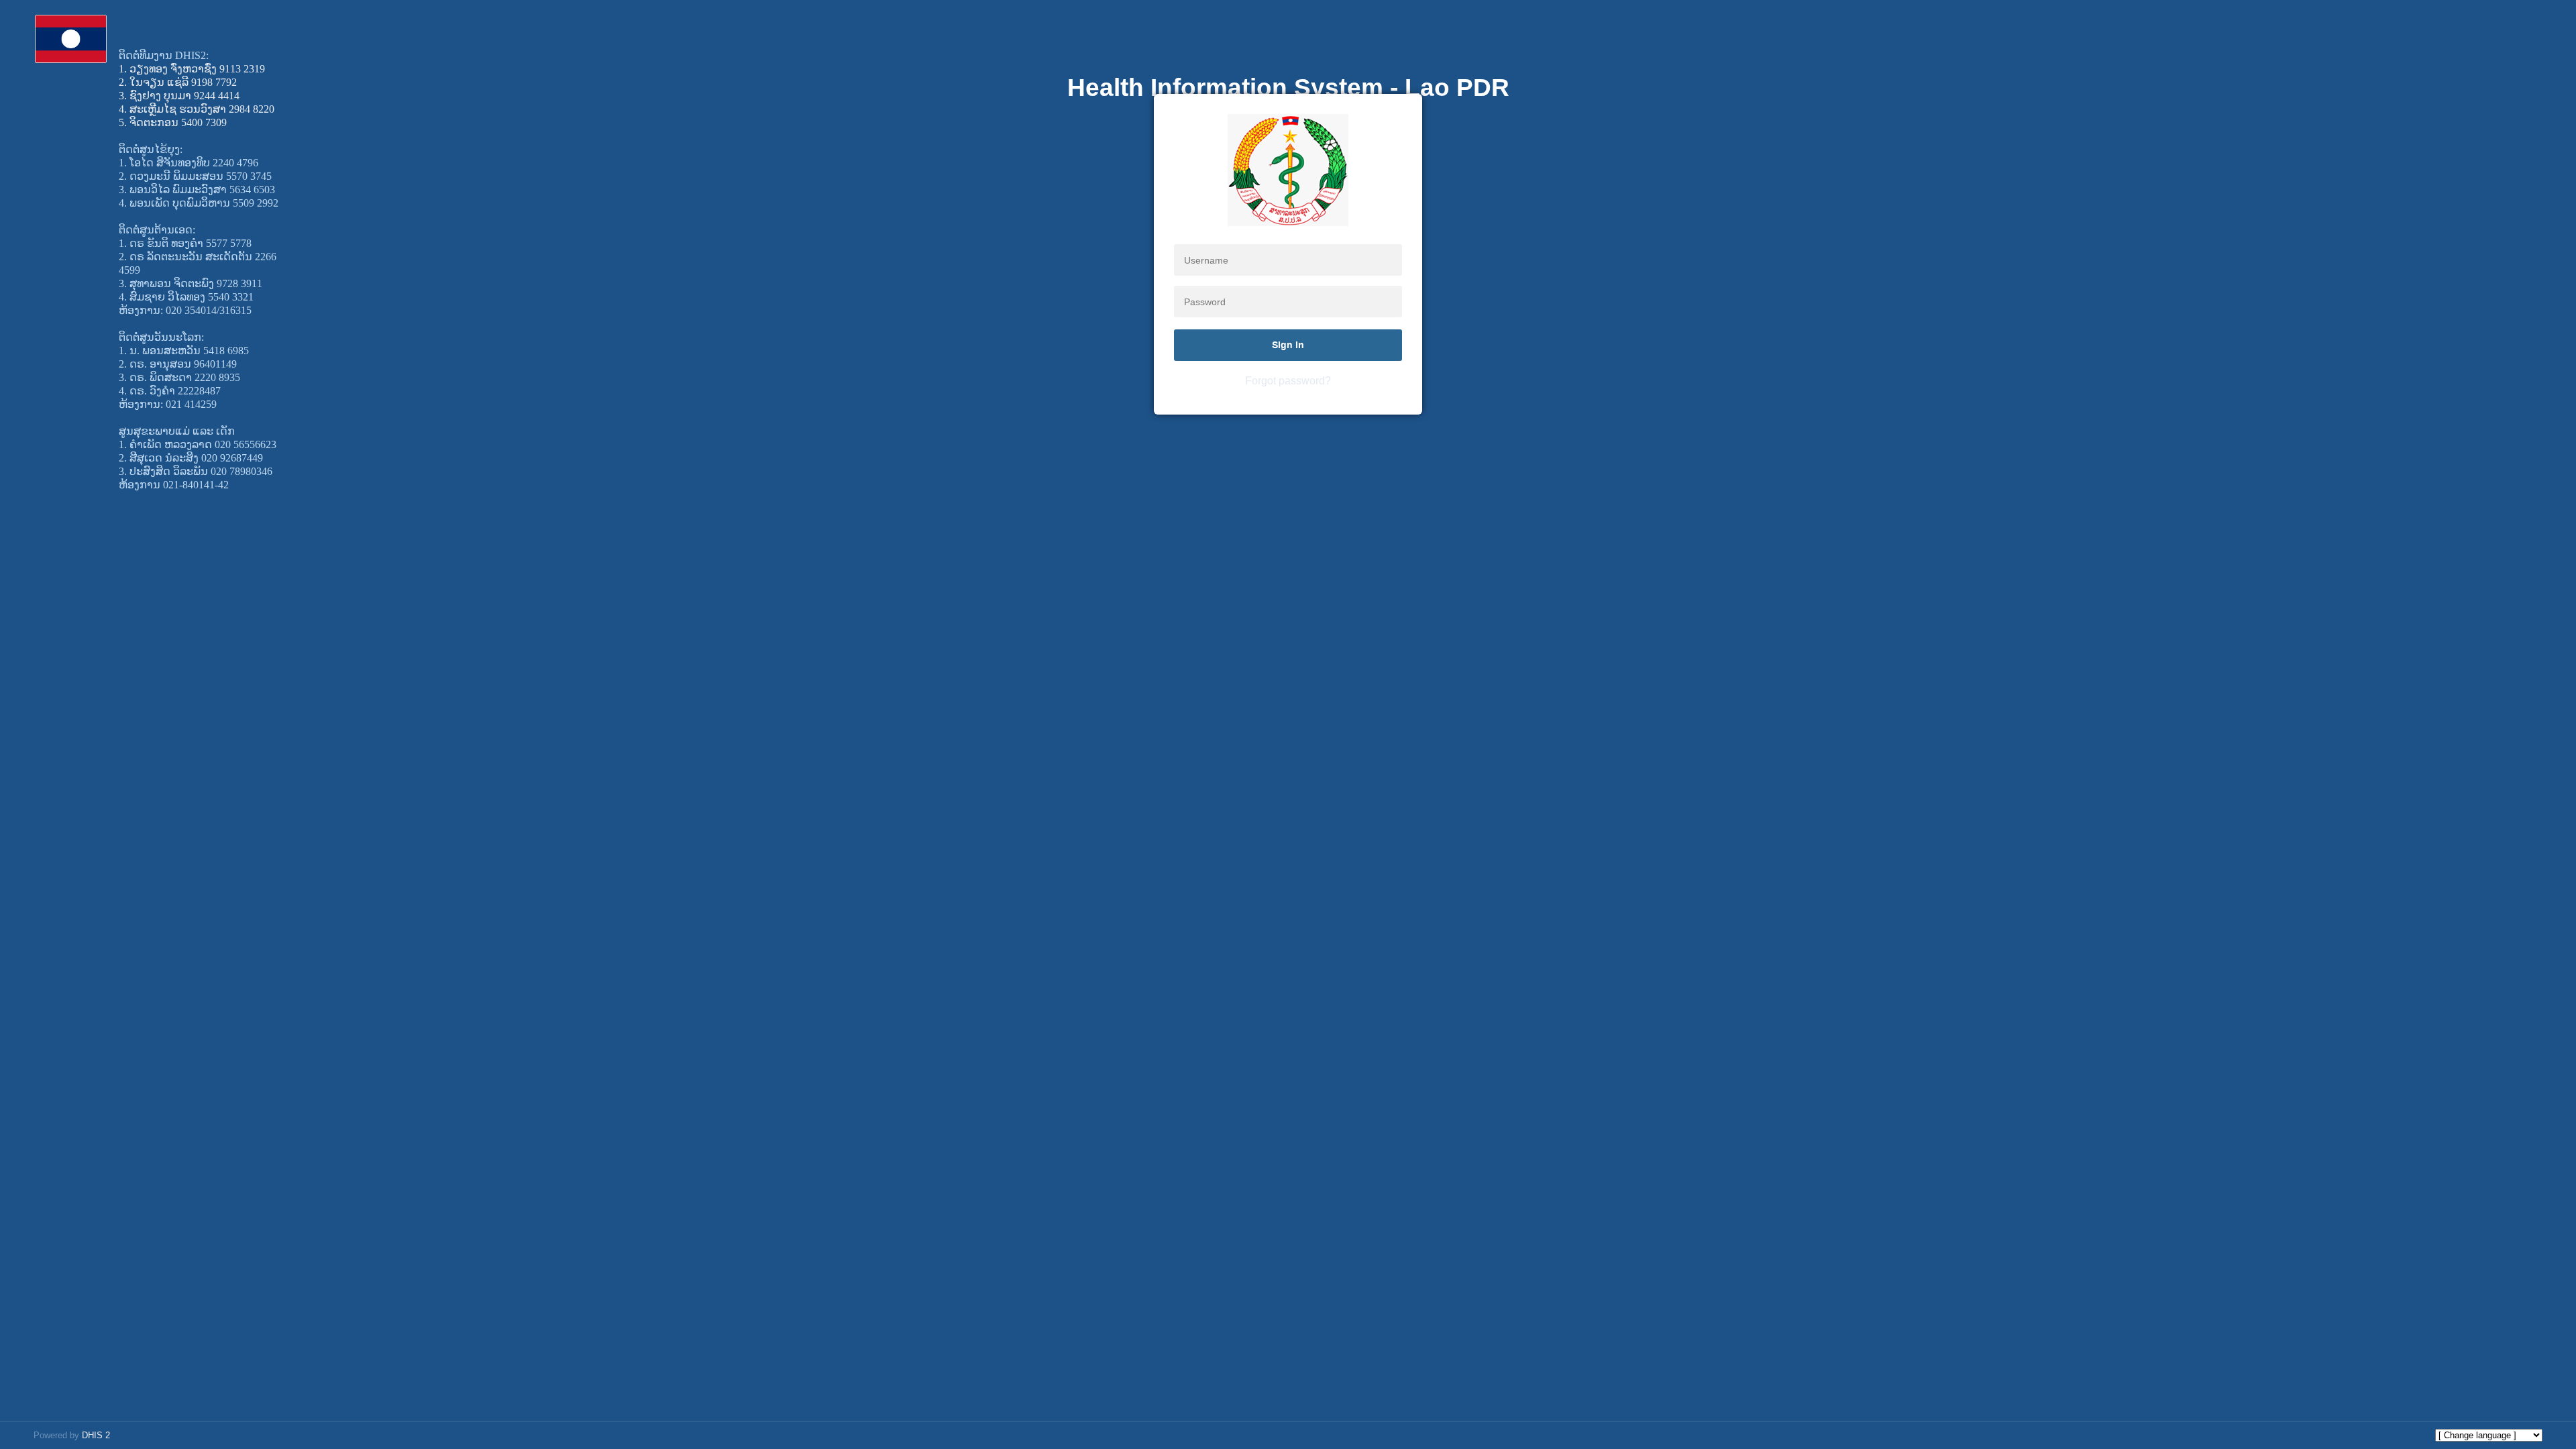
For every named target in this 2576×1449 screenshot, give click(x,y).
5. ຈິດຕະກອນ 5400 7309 (173, 122)
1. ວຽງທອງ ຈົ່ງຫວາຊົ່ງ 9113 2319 (192, 69)
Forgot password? (1288, 381)
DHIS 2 (96, 1435)
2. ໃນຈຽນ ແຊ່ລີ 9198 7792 (178, 82)
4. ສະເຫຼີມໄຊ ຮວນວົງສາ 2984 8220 (197, 109)
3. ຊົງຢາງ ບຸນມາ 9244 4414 (179, 96)
